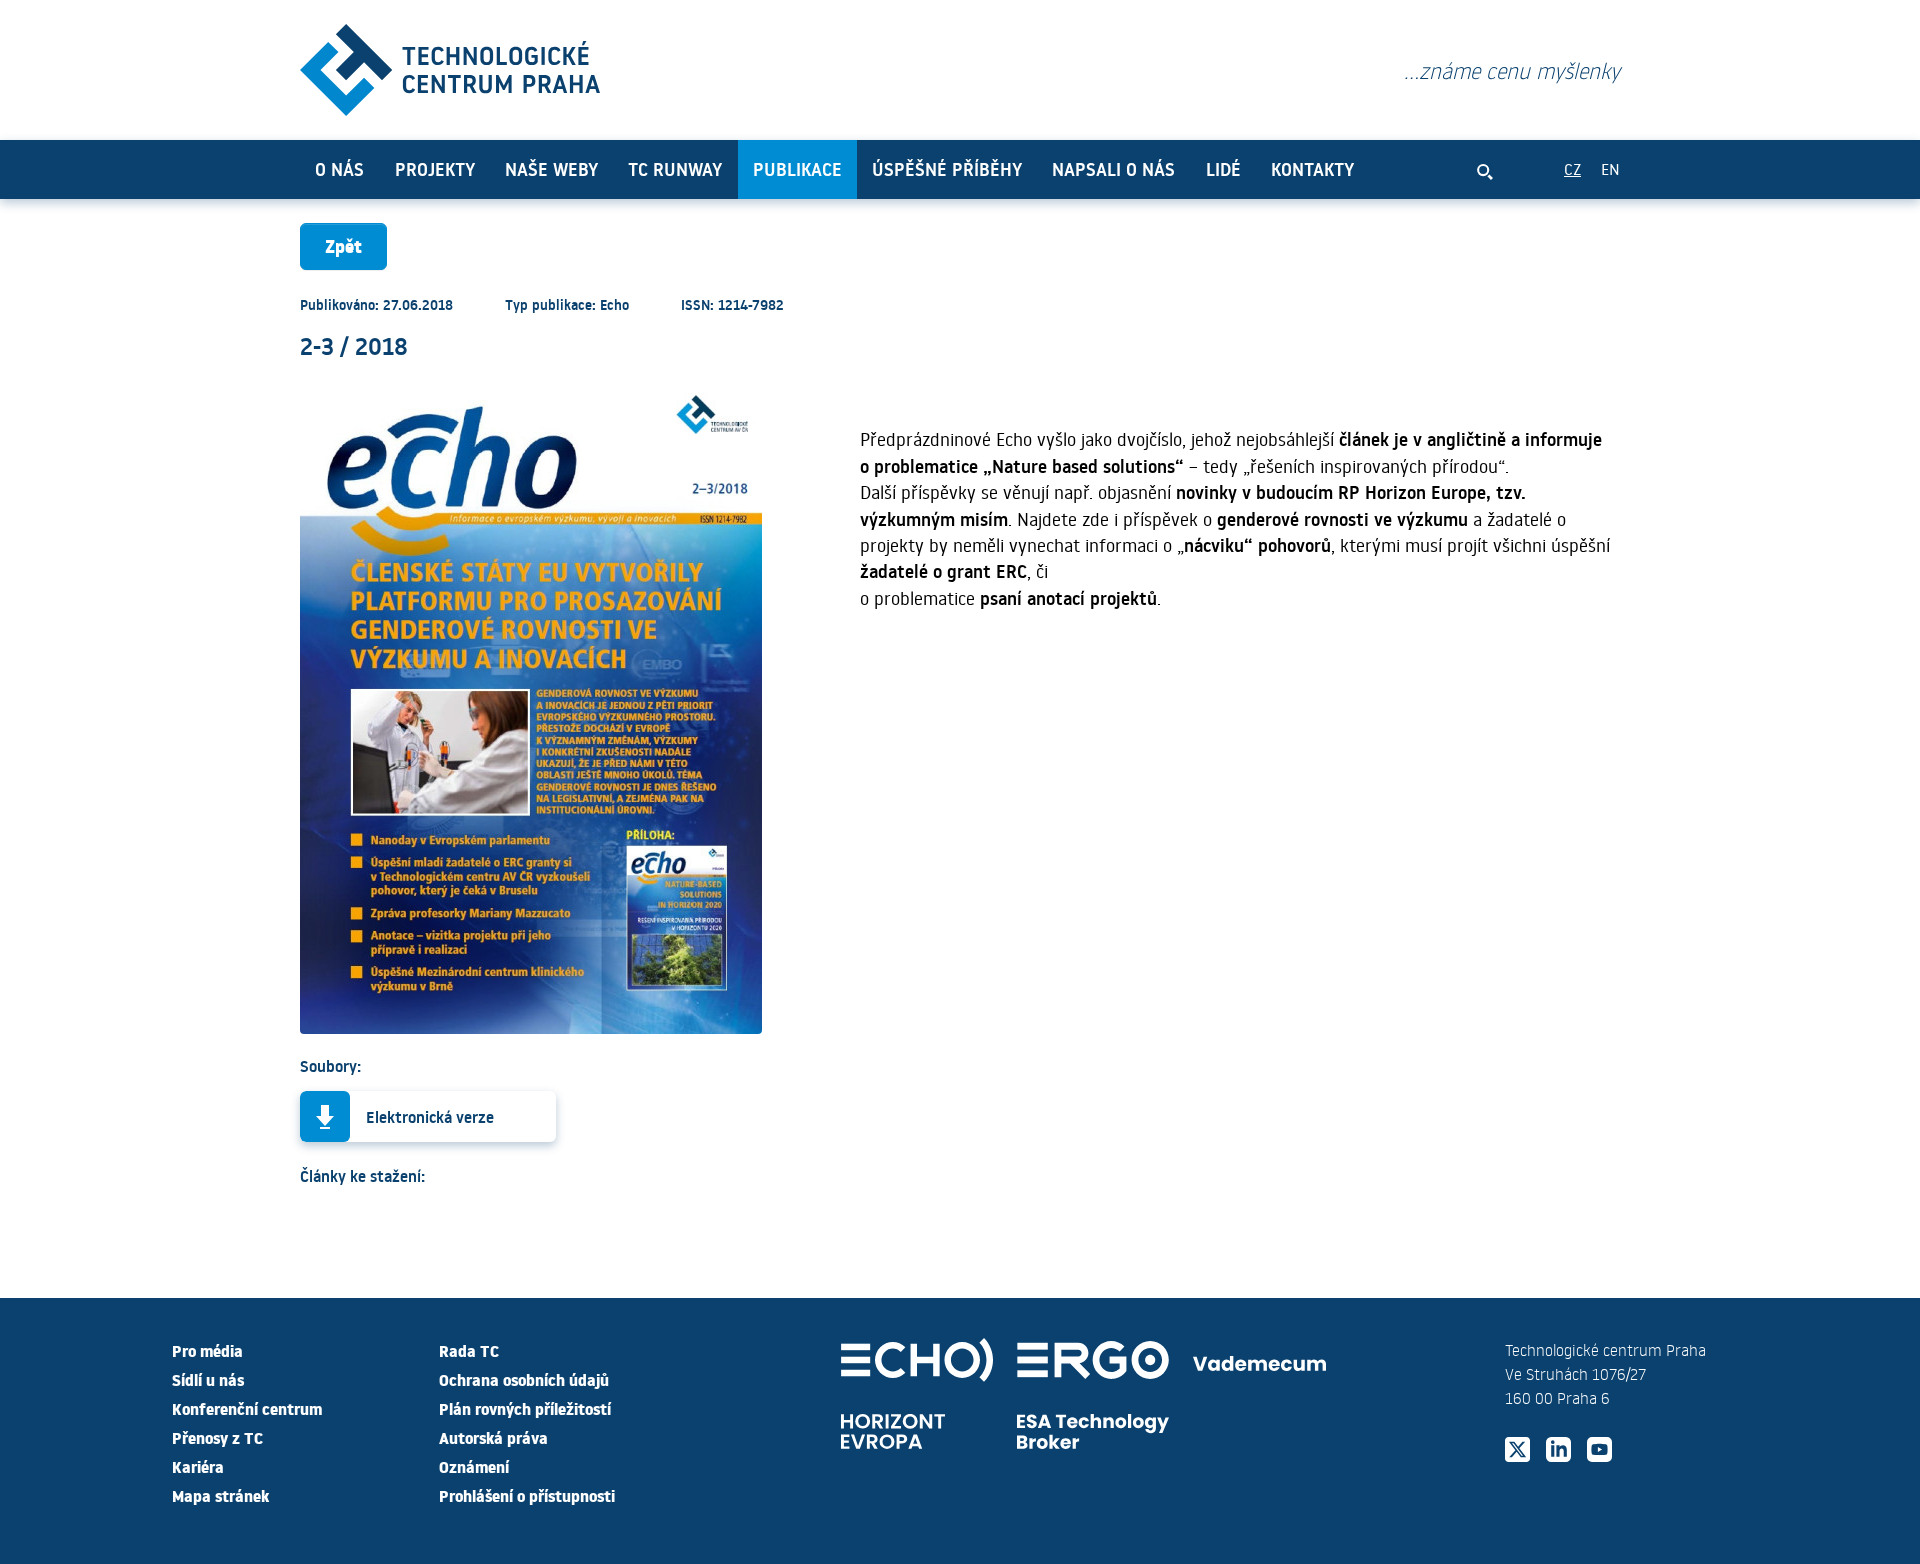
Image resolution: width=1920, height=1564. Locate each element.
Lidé (1223, 169)
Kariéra (198, 1466)
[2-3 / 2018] (450, 65)
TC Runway (675, 169)
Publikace (797, 169)
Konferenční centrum (247, 1408)
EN (1610, 168)
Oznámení (474, 1466)
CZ (1572, 168)
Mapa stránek (220, 1495)
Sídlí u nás (208, 1379)
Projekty (435, 169)
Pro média (207, 1350)
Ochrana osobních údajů (524, 1379)
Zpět (343, 245)
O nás (339, 169)
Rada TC (469, 1350)
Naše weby (551, 169)
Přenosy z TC (217, 1437)
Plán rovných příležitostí (525, 1408)
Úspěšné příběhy (947, 169)
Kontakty (1312, 169)
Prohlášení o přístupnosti (527, 1495)
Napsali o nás (1113, 169)
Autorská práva (493, 1437)
